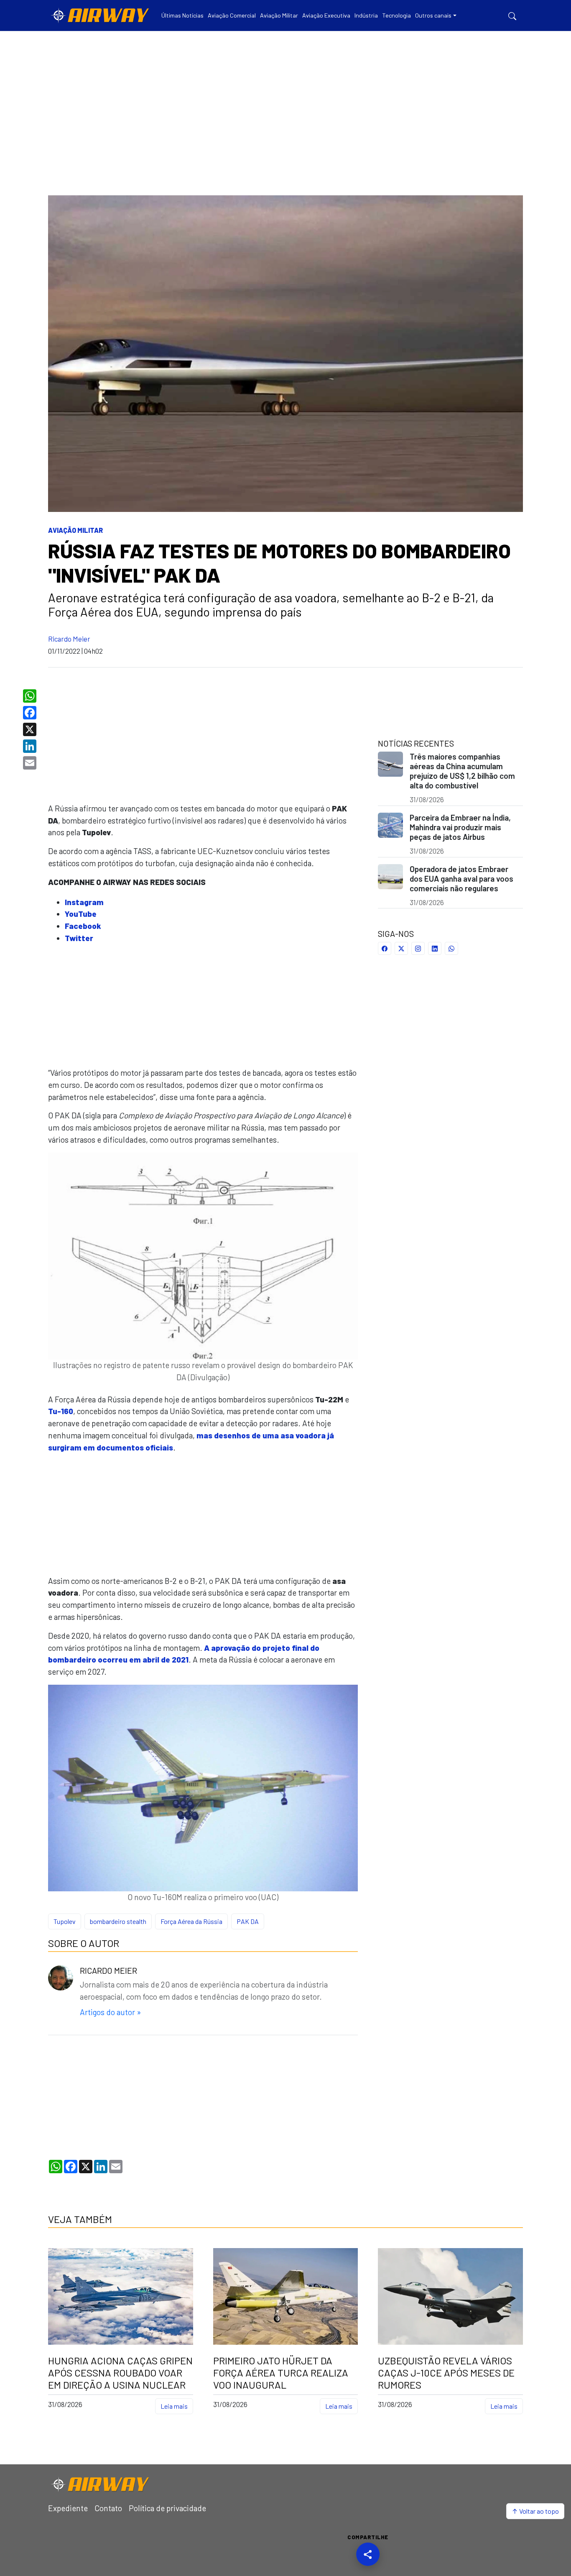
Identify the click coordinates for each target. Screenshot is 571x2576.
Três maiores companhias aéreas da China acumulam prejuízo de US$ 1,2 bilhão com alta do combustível (462, 771)
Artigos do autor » (110, 2012)
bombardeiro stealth (118, 1921)
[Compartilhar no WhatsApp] (451, 948)
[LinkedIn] (31, 746)
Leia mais (174, 2406)
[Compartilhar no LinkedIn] (435, 948)
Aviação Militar (75, 530)
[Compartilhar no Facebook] (385, 948)
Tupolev (65, 1921)
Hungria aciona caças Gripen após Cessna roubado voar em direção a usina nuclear (120, 2373)
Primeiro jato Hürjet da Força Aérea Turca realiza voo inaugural (281, 2373)
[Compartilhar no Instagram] (418, 948)
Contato (108, 2508)
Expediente (68, 2508)
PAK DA (248, 1921)
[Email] (31, 763)
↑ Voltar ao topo (535, 2511)
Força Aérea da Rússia (191, 1921)
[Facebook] (31, 713)
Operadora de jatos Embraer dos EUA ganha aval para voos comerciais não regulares (461, 879)
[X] (31, 729)
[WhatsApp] (31, 696)
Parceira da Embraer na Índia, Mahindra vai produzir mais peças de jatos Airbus (460, 827)
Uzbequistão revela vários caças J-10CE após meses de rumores (446, 2373)
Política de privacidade (167, 2508)
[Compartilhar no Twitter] (401, 948)
